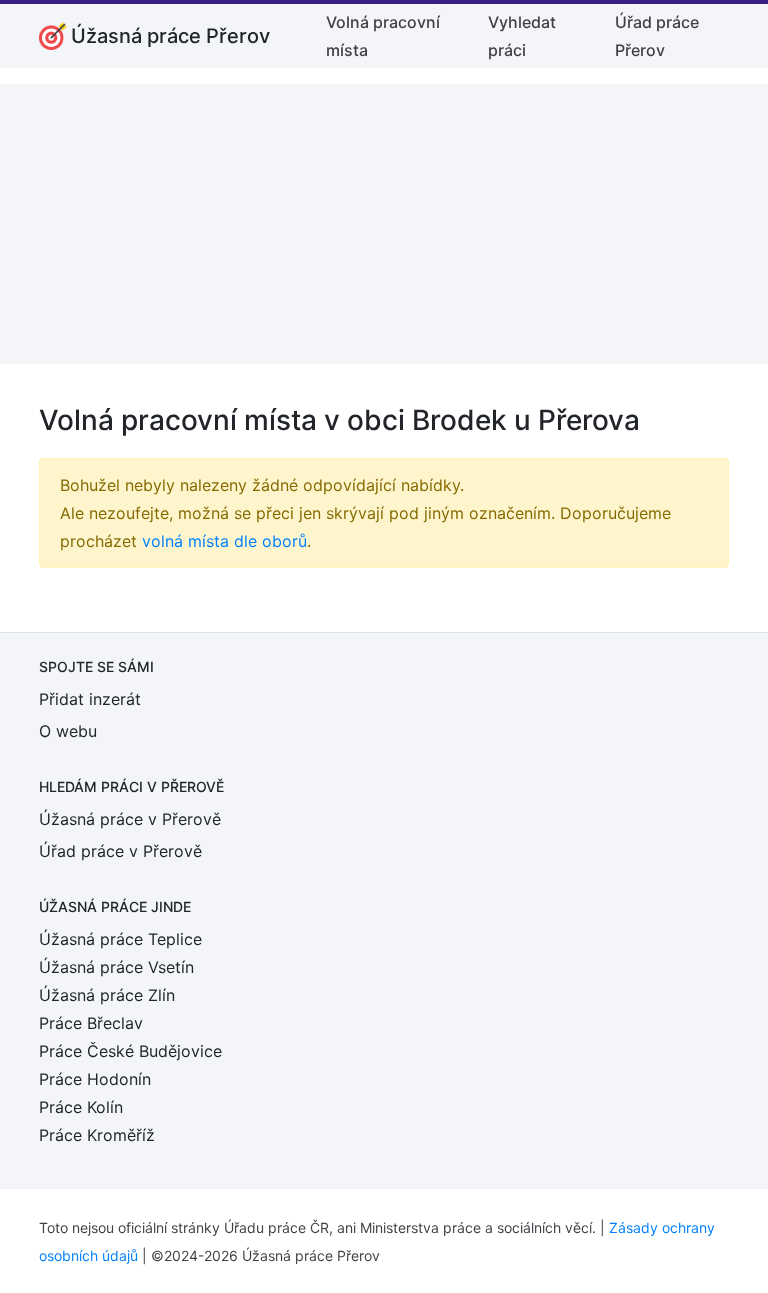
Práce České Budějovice (130, 1051)
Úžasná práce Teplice (120, 939)
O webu (68, 731)
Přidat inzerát (90, 699)
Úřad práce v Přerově (120, 851)
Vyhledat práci (522, 36)
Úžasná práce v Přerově (130, 819)
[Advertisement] (384, 224)
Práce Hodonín (95, 1079)
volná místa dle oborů (224, 541)
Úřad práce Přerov (657, 36)
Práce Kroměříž (97, 1135)
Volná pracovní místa (383, 36)
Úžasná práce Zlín (107, 995)
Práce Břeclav (91, 1023)
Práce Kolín (81, 1107)
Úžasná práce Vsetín (116, 967)
